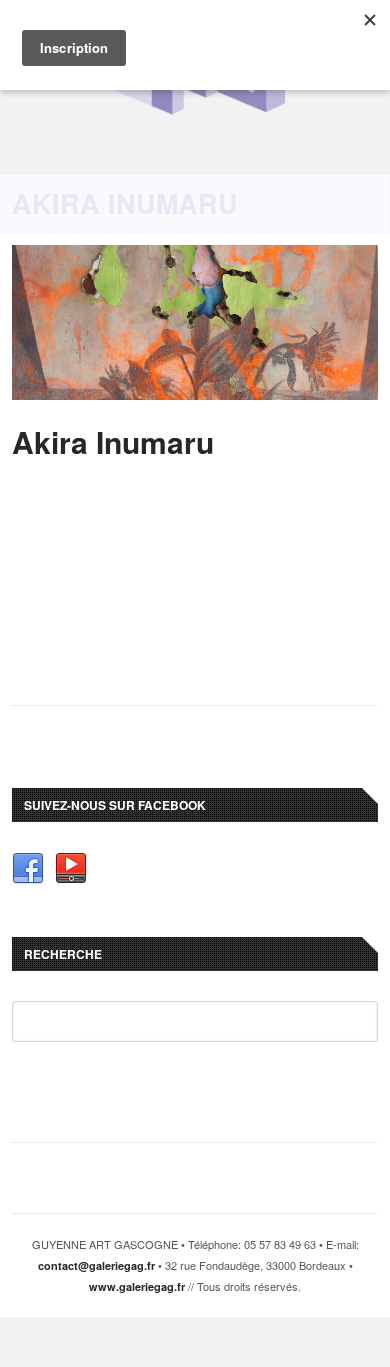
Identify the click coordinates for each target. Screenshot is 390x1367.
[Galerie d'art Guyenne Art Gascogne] (195, 111)
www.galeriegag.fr (137, 1286)
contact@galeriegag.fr (96, 1265)
